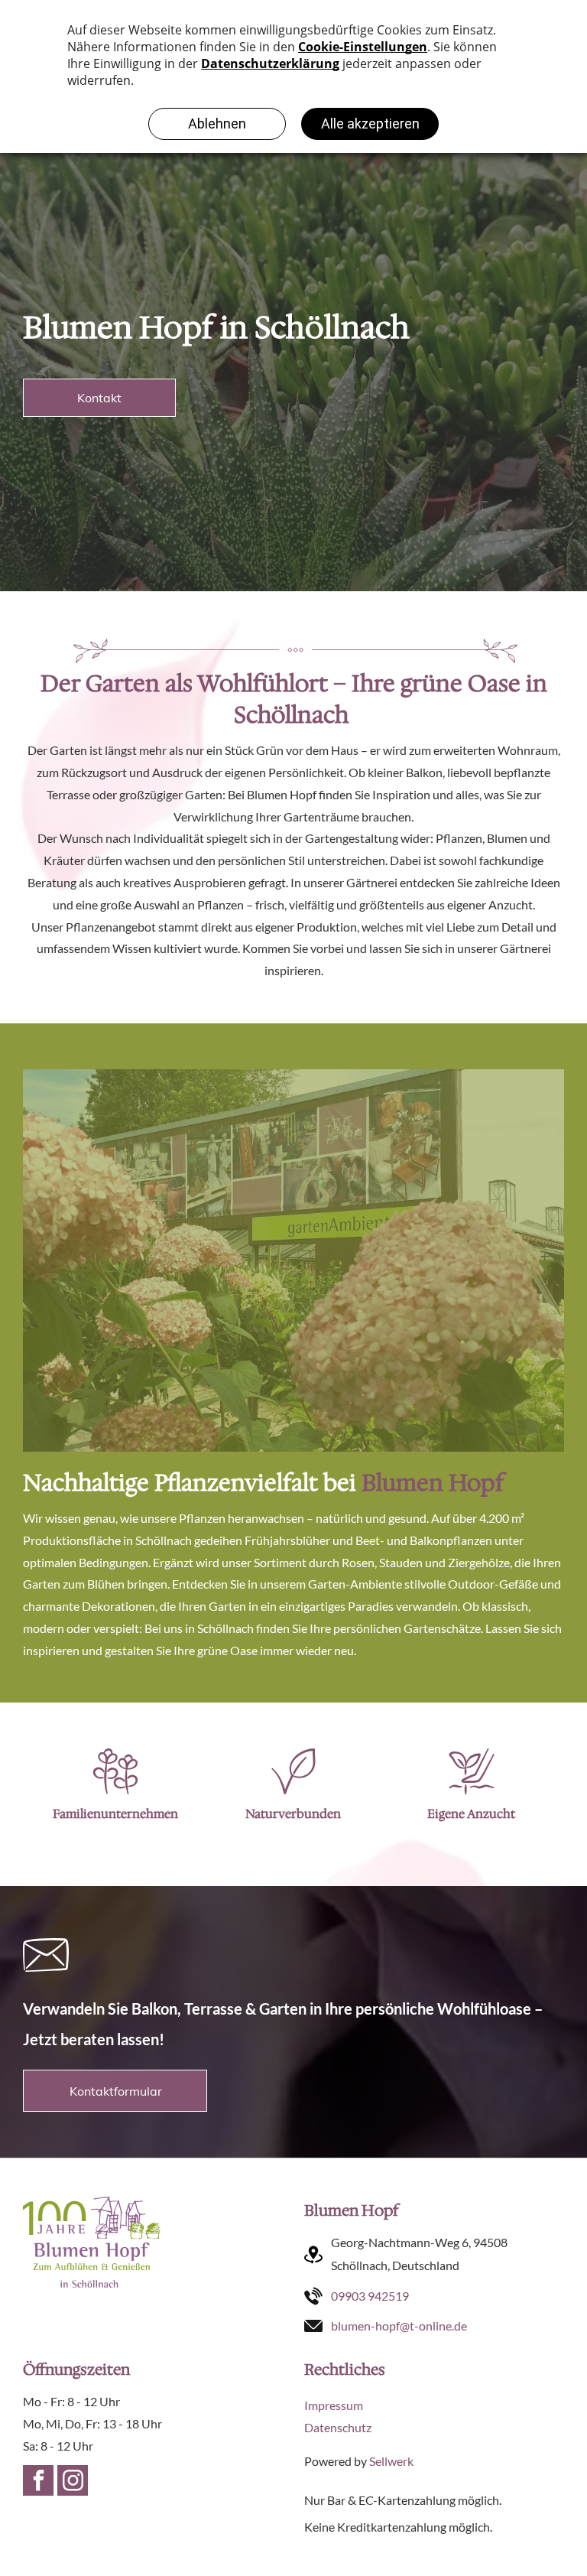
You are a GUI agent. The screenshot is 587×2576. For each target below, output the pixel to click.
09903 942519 (370, 2296)
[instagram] (73, 2482)
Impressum (334, 2405)
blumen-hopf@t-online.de (399, 2326)
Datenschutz (338, 2427)
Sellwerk (391, 2461)
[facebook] (38, 2482)
